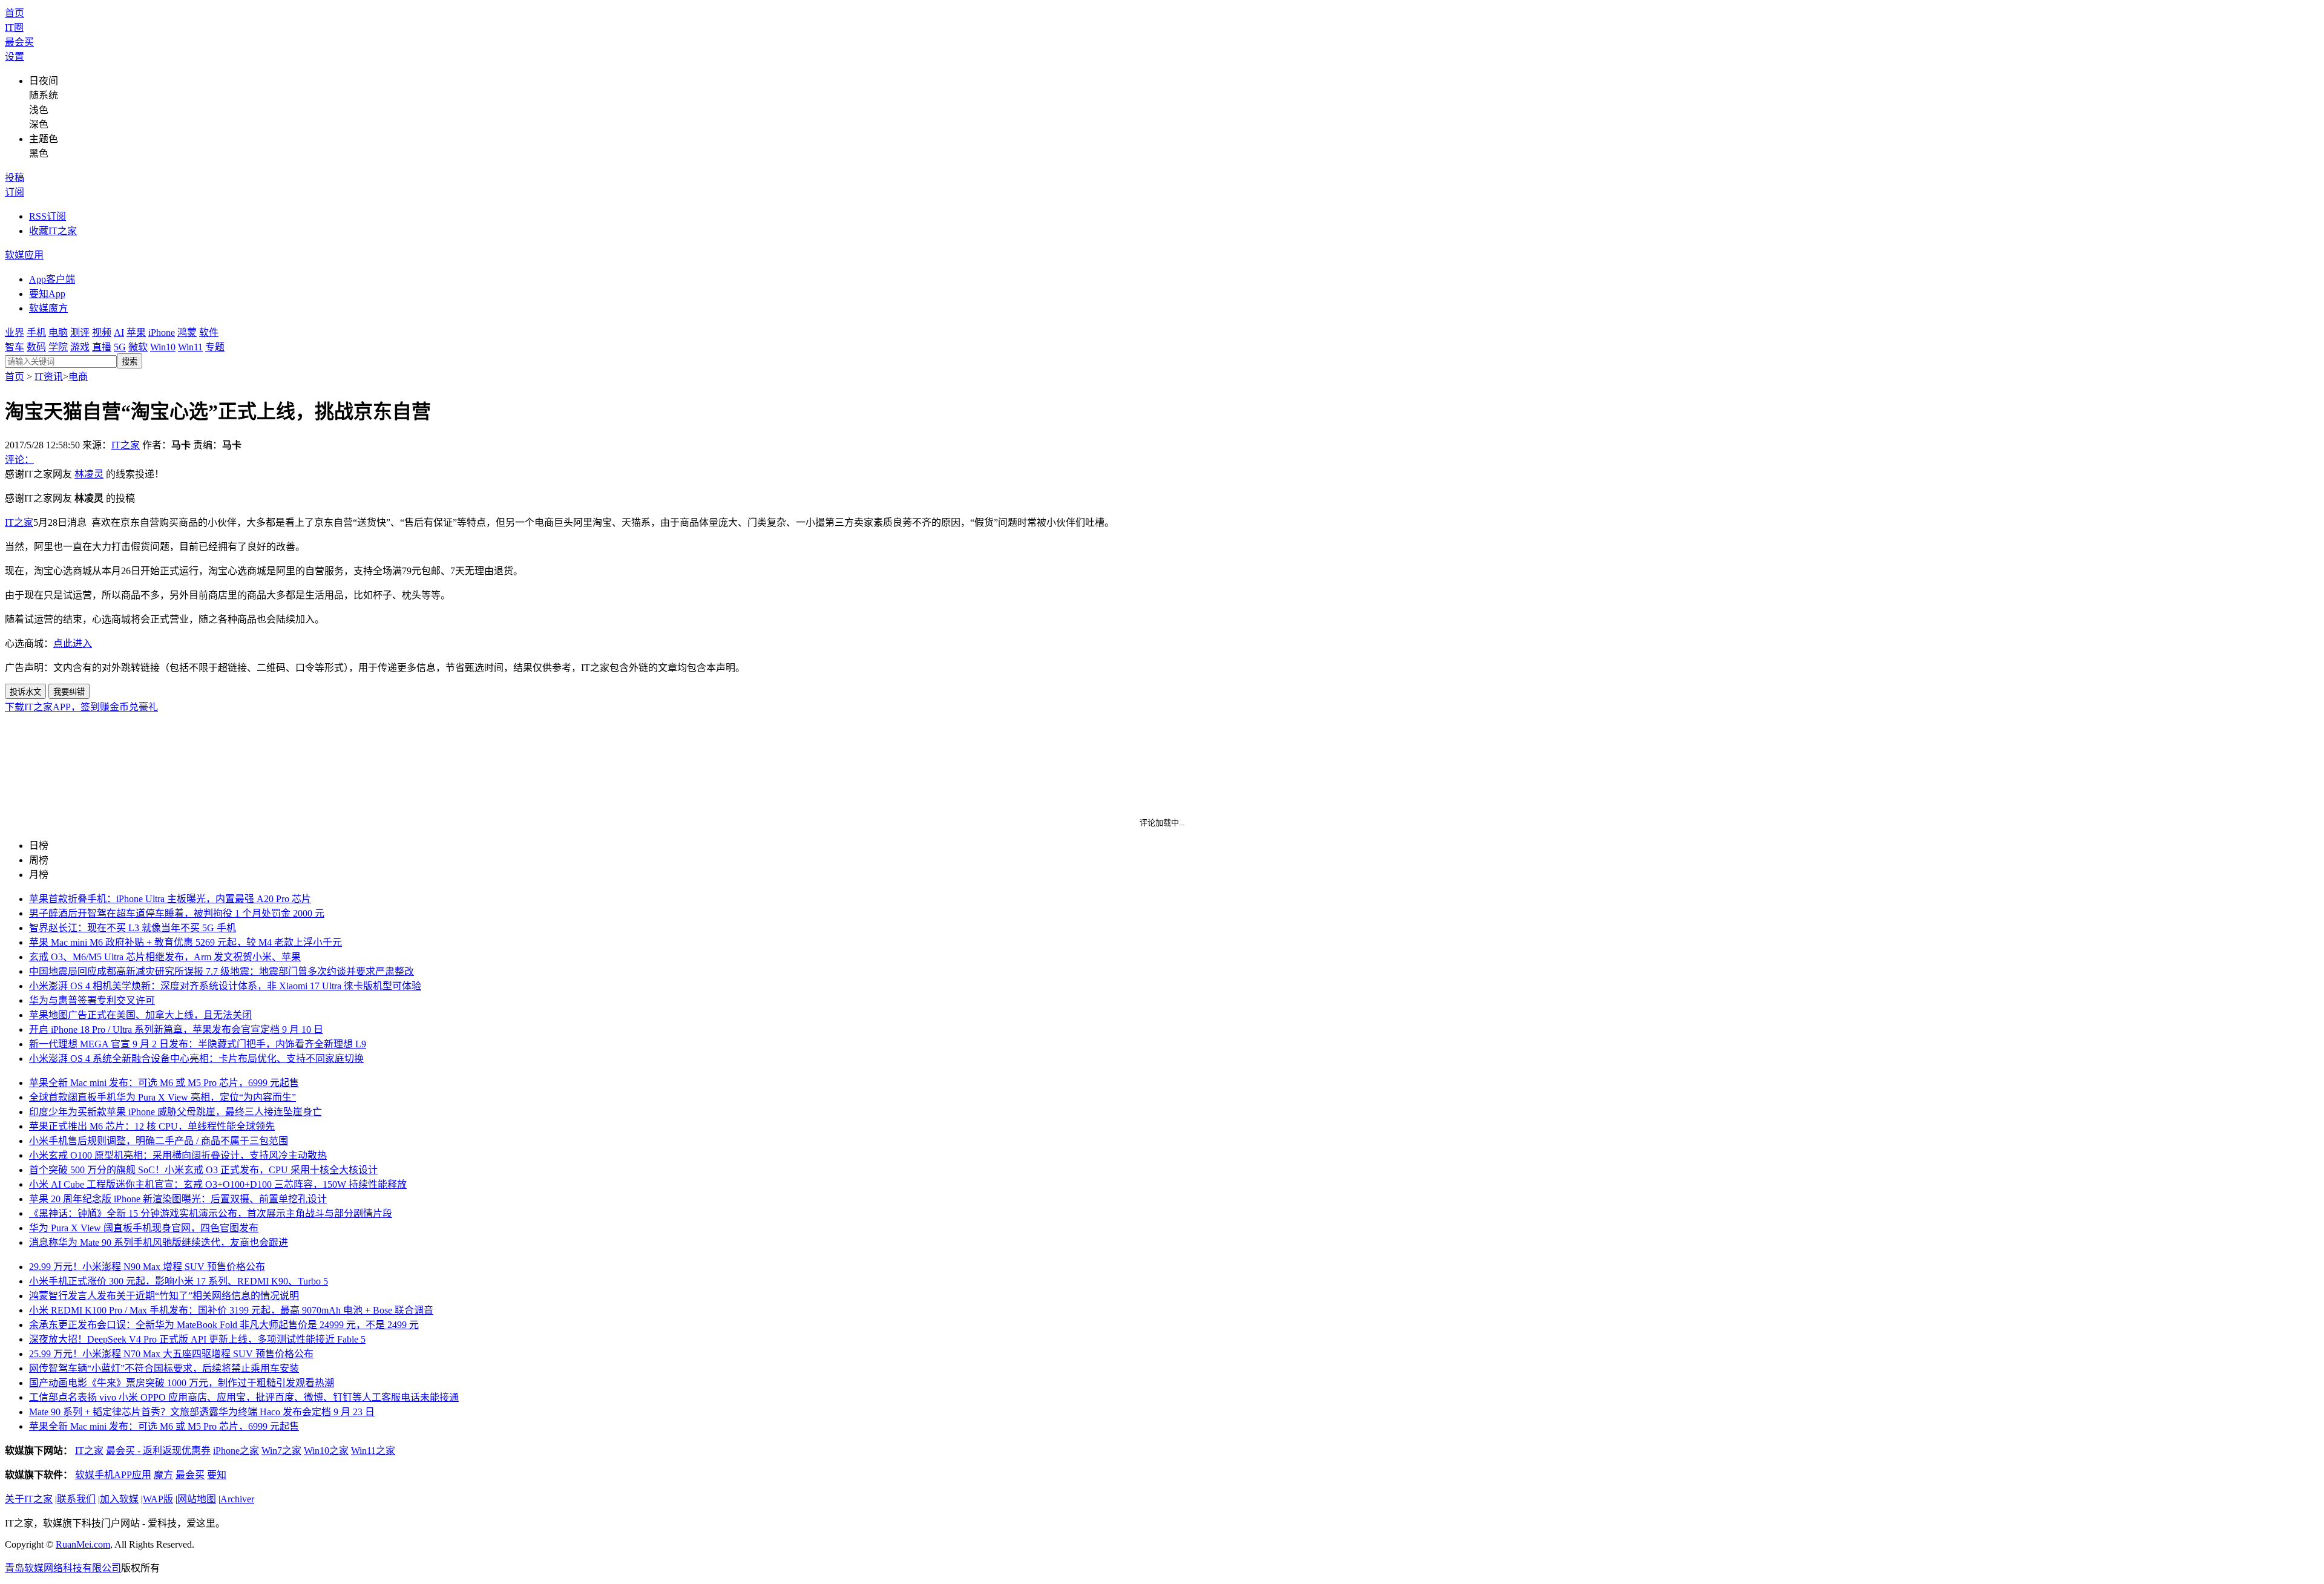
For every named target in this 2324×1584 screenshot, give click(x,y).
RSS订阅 (48, 216)
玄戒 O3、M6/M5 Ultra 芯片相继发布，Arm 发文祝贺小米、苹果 (165, 957)
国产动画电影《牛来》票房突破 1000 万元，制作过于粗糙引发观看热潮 (182, 1383)
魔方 (163, 1475)
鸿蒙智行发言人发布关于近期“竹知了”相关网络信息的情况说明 (164, 1296)
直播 (102, 347)
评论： (19, 460)
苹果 (136, 332)
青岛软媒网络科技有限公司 (63, 1568)
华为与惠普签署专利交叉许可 (92, 1000)
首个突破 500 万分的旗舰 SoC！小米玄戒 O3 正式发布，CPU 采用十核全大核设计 (203, 1170)
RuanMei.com (83, 1544)
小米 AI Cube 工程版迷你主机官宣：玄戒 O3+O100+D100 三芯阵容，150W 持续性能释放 (218, 1184)
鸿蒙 (187, 332)
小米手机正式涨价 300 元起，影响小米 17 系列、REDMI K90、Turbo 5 (179, 1281)
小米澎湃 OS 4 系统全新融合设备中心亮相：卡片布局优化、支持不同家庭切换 (196, 1059)
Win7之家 (281, 1451)
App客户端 (52, 279)
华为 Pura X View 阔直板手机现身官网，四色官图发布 (144, 1228)
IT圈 (14, 28)
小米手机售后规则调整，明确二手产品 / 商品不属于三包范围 (159, 1141)
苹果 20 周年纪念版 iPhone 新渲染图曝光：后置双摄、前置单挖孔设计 (178, 1199)
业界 (15, 332)
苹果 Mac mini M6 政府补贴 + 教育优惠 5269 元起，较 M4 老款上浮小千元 (185, 942)
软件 (209, 332)
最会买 (19, 42)
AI (119, 332)
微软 (138, 347)
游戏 (80, 347)
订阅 (15, 192)
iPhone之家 (236, 1451)
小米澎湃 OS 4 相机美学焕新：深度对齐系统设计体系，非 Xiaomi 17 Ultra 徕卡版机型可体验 (225, 986)
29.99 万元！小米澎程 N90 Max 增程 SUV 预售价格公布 (147, 1267)
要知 (217, 1475)
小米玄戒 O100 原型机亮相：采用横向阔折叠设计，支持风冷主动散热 (178, 1155)
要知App (47, 294)
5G (120, 347)
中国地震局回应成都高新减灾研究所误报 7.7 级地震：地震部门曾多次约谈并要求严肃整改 (222, 971)
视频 (102, 332)
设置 (15, 57)
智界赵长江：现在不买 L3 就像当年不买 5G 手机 (133, 928)
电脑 (58, 332)
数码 (36, 347)
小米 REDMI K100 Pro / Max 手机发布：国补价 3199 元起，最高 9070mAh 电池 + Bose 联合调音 (231, 1310)
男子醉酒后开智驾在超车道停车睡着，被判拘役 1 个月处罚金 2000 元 (177, 913)
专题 (215, 347)
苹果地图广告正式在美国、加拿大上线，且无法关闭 (140, 1015)
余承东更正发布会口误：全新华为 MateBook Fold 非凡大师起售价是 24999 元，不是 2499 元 (224, 1325)
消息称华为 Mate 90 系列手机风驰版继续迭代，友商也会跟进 (159, 1242)
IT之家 (126, 445)
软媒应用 (24, 255)
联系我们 (76, 1499)
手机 (36, 332)
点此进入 (73, 643)
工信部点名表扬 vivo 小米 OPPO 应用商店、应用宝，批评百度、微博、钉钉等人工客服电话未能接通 (244, 1397)
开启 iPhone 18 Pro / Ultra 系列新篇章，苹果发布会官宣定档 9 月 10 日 (176, 1029)
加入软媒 (119, 1499)
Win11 (190, 347)
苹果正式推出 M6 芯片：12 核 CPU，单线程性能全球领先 (152, 1126)
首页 (15, 13)
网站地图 (197, 1499)
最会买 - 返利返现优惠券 (158, 1451)
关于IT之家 (29, 1499)
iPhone (162, 332)
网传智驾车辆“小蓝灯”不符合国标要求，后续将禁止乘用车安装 (164, 1368)
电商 (78, 377)
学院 (58, 347)
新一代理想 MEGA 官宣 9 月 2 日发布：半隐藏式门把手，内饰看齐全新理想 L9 (198, 1044)
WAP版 (158, 1499)
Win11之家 (373, 1451)
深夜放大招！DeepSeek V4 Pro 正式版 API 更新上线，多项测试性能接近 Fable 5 (197, 1339)
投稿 (15, 178)
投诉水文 (25, 692)
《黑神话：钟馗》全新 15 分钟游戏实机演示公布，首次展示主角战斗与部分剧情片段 (211, 1213)
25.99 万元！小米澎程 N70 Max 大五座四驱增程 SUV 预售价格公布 (171, 1354)
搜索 (130, 362)
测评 (80, 332)
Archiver (237, 1499)
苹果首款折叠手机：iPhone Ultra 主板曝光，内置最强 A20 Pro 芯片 (170, 899)
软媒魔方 (48, 308)
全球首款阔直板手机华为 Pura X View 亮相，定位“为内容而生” (162, 1097)
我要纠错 (69, 692)
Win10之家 (326, 1451)
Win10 (163, 347)
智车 (15, 347)
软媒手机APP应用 (113, 1475)
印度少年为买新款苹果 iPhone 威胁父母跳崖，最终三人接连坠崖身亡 (176, 1112)
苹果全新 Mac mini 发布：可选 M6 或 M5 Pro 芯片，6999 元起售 (164, 1083)
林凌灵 (89, 474)
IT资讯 (49, 377)
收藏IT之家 (53, 231)
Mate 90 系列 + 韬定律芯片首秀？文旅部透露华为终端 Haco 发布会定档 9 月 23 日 (202, 1412)
